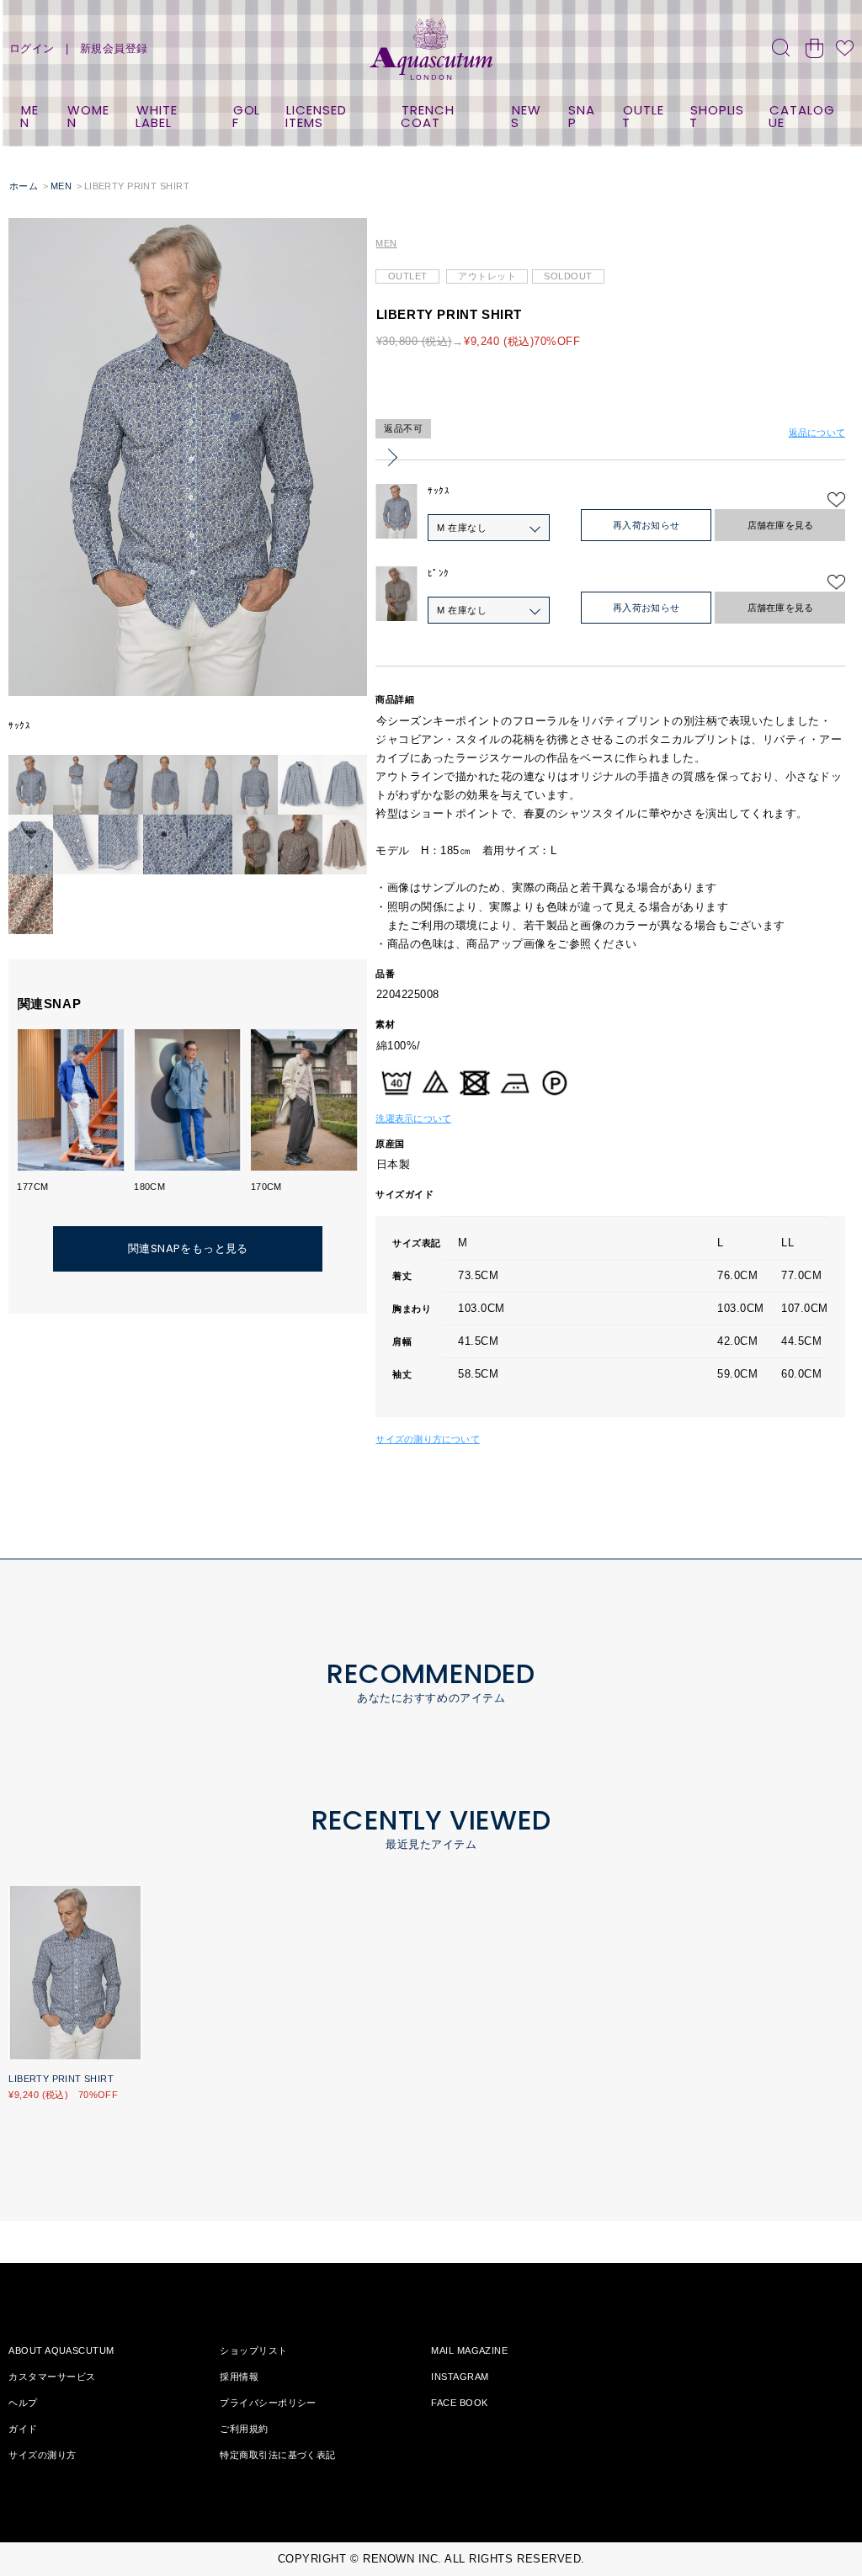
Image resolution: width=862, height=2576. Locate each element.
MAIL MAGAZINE (469, 2350)
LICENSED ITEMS (316, 116)
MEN (29, 116)
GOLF (247, 116)
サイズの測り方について (427, 1439)
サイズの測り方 (42, 2455)
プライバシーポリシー (268, 2403)
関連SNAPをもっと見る (188, 1248)
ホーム (24, 186)
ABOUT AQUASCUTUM (61, 2350)
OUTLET (643, 116)
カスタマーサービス (52, 2377)
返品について (817, 433)
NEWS (526, 116)
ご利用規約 (244, 2429)
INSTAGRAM (460, 2377)
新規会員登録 (114, 48)
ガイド (23, 2429)
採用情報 (239, 2377)
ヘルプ (23, 2403)
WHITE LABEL (156, 116)
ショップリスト (253, 2350)
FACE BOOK (459, 2403)
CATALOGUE (801, 116)
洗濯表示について (413, 1118)
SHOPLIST (717, 116)
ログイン (32, 48)
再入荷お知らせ (646, 525)
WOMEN (89, 116)
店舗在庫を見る (781, 525)
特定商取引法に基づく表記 (277, 2455)
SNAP (582, 116)
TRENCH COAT (427, 116)
